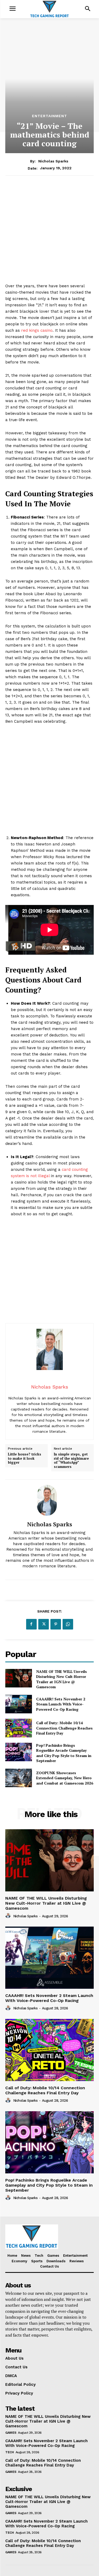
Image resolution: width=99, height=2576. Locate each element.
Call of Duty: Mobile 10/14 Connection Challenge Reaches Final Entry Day (64, 1728)
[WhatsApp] (68, 1624)
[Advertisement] (49, 233)
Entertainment (49, 116)
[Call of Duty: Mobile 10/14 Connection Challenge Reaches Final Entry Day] (19, 1728)
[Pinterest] (56, 1624)
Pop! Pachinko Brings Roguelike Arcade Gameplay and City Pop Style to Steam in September (64, 1753)
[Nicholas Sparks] (50, 1500)
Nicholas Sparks (53, 161)
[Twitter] (44, 1624)
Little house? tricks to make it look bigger (25, 1458)
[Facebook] (31, 1624)
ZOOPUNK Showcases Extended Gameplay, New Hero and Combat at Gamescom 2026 (65, 1778)
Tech (10, 2452)
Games (11, 2433)
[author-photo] (9, 1916)
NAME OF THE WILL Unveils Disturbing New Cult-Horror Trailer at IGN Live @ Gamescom (62, 1679)
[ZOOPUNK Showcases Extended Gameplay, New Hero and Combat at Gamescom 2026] (19, 1778)
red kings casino (37, 330)
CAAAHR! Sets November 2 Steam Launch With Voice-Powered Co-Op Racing (61, 1704)
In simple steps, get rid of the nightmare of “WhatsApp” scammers (71, 1460)
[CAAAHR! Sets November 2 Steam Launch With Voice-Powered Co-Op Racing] (19, 1704)
